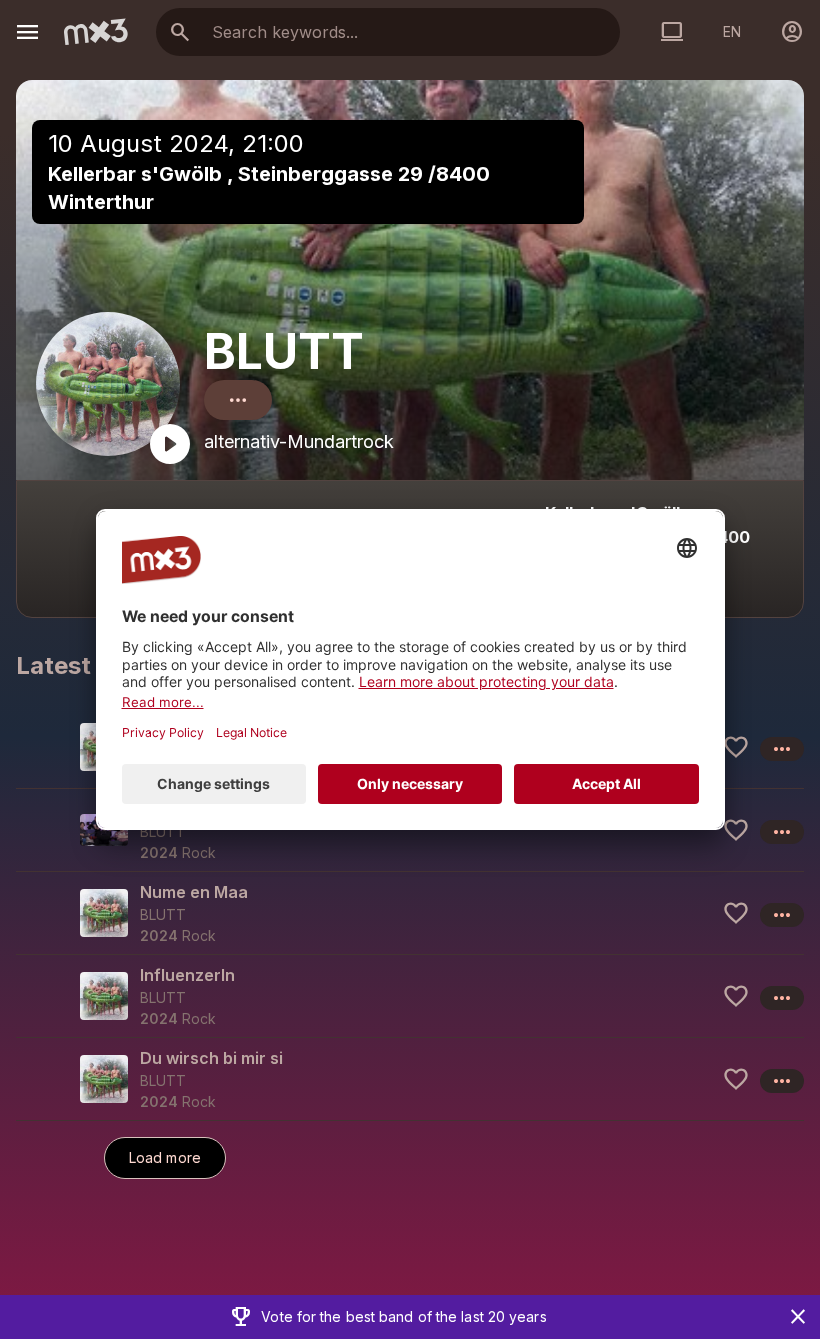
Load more (165, 1157)
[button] (410, 829)
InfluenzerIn (187, 975)
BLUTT (284, 351)
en (732, 31)
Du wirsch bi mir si (211, 1058)
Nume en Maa (194, 892)
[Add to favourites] (736, 747)
